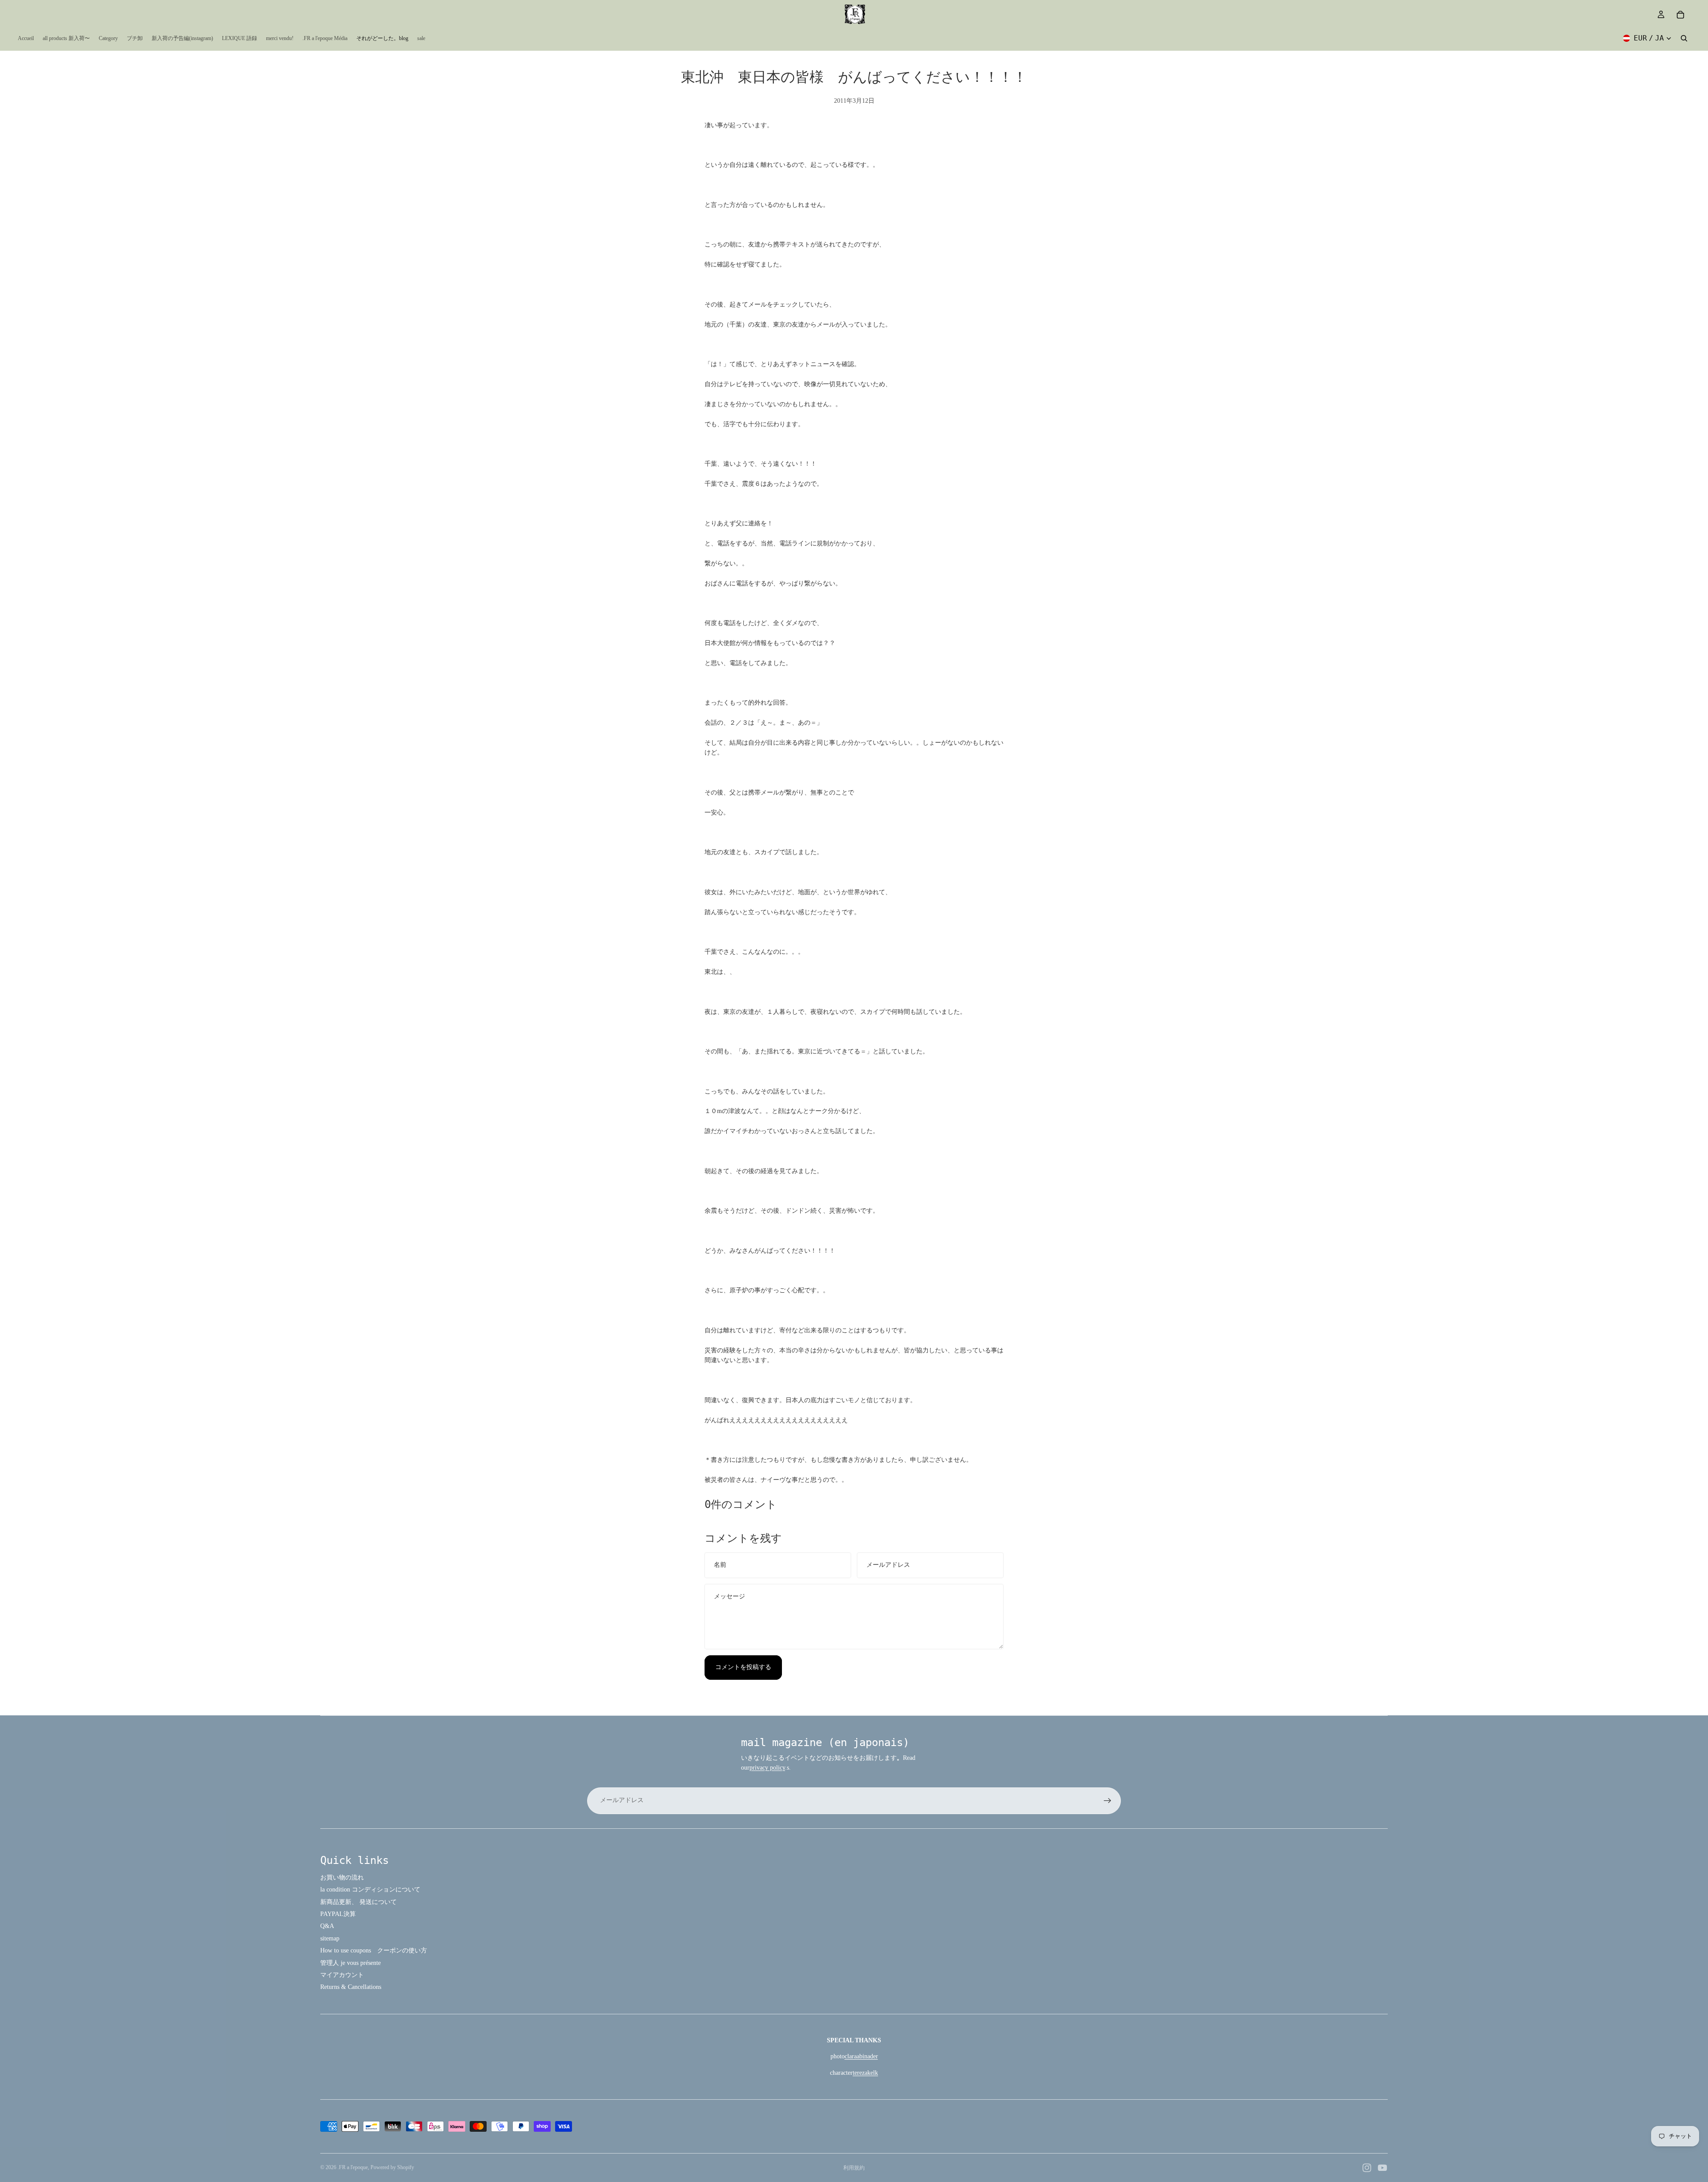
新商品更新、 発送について (359, 1902)
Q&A (327, 1926)
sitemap (330, 1938)
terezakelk (865, 2073)
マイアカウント (342, 1975)
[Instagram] (1367, 2168)
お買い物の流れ (342, 1877)
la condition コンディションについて (370, 1890)
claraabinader (861, 2056)
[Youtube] (1382, 2168)
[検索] (1684, 38)
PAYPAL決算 (338, 1914)
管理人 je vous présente (350, 1963)
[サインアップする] (1108, 1801)
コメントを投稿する (743, 1667)
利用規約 (854, 2168)
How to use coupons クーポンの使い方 (374, 1950)
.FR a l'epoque (353, 2167)
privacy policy (767, 1768)
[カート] (1680, 15)
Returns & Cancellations (351, 1987)
